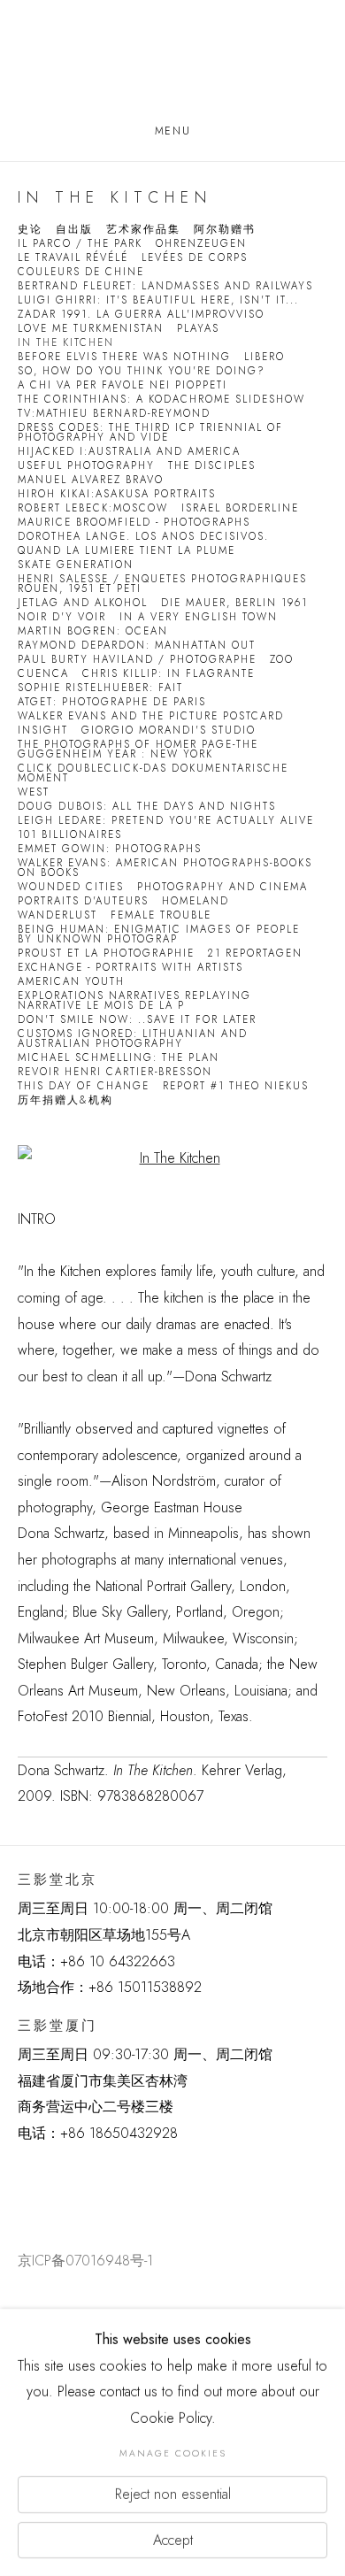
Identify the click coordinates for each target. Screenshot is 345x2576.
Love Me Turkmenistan (91, 329)
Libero (264, 357)
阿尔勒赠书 (225, 230)
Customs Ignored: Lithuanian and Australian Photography (133, 1039)
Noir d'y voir (62, 617)
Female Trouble (161, 915)
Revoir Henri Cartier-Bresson (115, 1072)
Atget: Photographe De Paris (112, 702)
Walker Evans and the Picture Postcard (151, 716)
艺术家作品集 (143, 230)
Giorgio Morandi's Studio (169, 731)
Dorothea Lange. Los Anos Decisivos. (143, 537)
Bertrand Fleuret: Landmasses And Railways (165, 286)
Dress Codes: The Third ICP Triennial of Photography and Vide (150, 433)
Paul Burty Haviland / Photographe (137, 660)
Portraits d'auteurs (83, 901)
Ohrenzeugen (201, 244)
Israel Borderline (240, 508)
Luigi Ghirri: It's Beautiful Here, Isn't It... (158, 300)
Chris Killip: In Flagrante (169, 674)
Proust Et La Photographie (106, 954)
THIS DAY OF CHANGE (84, 1086)
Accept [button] (173, 2539)
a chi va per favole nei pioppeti (123, 385)
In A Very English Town (199, 617)
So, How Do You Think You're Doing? (142, 371)
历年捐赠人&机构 (65, 1100)
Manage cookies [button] (173, 2453)
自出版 (74, 230)
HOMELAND (195, 901)
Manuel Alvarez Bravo (91, 480)
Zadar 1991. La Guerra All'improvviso (141, 315)
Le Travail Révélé (73, 258)
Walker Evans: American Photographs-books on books (165, 868)
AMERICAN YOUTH (71, 982)
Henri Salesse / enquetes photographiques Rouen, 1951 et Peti (162, 584)
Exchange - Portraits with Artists (130, 968)
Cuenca (43, 674)
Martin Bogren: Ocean (93, 631)
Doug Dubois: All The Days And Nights (147, 807)
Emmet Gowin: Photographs (110, 849)
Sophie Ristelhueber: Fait (100, 688)
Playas (198, 329)
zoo (282, 660)
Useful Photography (86, 466)
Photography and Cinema (222, 887)
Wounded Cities (71, 887)
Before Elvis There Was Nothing (124, 357)
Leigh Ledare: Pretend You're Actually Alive (166, 821)
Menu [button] (172, 131)
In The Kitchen (66, 343)
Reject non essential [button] (173, 2494)
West (34, 792)
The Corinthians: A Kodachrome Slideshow (161, 400)
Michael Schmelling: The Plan (119, 1058)
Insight (43, 731)
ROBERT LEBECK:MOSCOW (93, 508)
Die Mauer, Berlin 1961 (234, 603)
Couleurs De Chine (81, 272)
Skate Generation (76, 565)
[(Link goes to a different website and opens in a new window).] (21, 2177)
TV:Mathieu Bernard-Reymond (114, 414)
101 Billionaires (70, 835)
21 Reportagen (255, 954)
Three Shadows (172, 63)
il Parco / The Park (80, 244)
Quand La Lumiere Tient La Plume (126, 551)
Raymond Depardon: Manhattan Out (137, 646)
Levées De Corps (195, 258)
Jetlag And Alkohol (83, 603)
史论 (30, 230)
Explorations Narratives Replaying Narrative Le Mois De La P (134, 1001)
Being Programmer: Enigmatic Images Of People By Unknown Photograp (159, 934)
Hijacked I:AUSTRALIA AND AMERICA (129, 452)
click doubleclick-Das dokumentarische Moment (153, 773)
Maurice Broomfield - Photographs (134, 523)
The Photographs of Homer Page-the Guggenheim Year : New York (138, 750)
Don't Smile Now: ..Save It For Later (137, 1020)
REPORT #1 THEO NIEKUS (236, 1086)
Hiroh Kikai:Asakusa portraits (117, 494)
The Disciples (212, 466)
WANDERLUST (57, 915)
